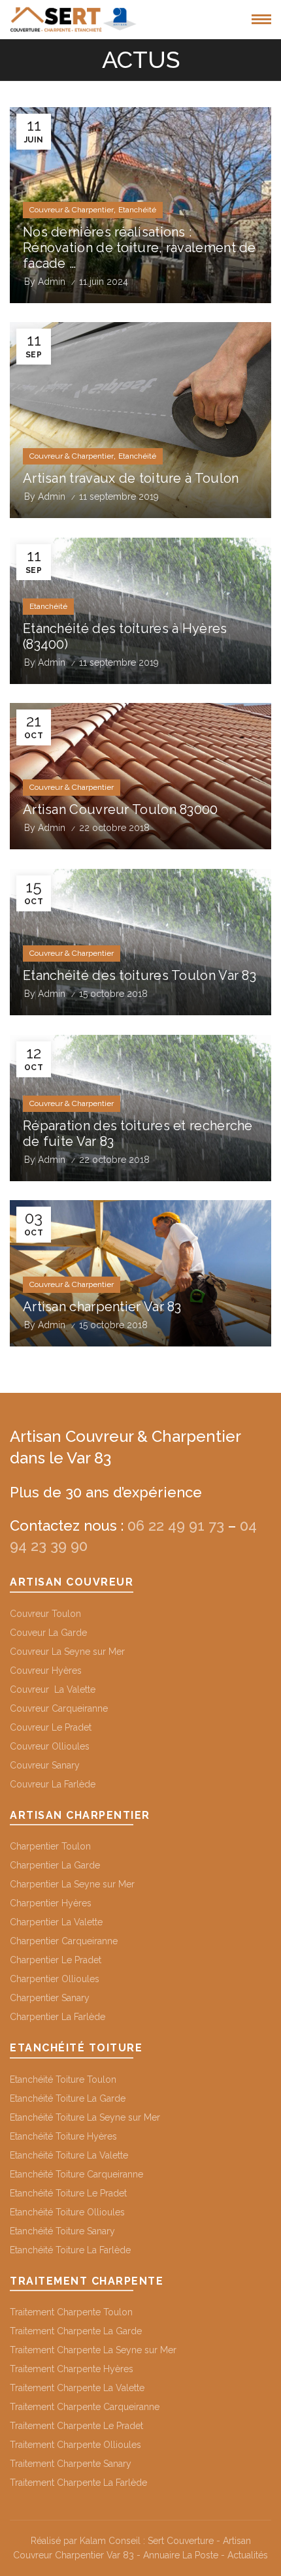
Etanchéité (137, 210)
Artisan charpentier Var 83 (102, 1307)
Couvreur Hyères (46, 1671)
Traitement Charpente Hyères (72, 2369)
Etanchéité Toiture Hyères (63, 2136)
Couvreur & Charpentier (72, 210)
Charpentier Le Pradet (56, 1960)
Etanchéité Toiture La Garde (68, 2098)
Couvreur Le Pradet (51, 1727)
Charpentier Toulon (50, 1846)
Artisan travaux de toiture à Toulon (131, 478)
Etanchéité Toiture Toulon (63, 2079)
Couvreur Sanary (45, 1765)
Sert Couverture (181, 2541)
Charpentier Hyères (51, 1903)
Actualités (246, 2555)
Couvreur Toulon (45, 1614)
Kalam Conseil (110, 2541)
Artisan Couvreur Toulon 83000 (121, 809)
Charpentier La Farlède (58, 2017)
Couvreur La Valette (53, 1689)
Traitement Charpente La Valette (77, 2388)
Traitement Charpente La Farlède (78, 2483)
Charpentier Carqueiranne (64, 1941)
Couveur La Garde (48, 1633)
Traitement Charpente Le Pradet (76, 2426)
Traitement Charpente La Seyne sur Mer (93, 2350)
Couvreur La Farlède (53, 1784)
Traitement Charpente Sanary (71, 2464)
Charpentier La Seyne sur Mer (72, 1884)
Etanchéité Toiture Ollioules (67, 2212)
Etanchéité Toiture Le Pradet (68, 2193)
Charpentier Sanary (50, 1998)
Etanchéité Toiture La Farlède (70, 2250)
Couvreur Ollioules (50, 1746)
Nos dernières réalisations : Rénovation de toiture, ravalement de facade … (140, 248)
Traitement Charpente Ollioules (75, 2445)
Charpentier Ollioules (55, 1979)
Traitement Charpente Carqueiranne (85, 2407)
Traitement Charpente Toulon (71, 2312)
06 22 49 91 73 (176, 1525)
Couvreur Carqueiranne (59, 1708)
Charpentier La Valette (56, 1922)
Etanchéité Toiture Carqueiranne (76, 2174)
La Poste (200, 2555)
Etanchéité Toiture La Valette (69, 2155)
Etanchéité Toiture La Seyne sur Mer (85, 2117)
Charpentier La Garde (55, 1865)
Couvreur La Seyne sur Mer (67, 1652)
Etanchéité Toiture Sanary (62, 2231)
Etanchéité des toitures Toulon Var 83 (140, 975)
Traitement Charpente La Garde (76, 2331)
